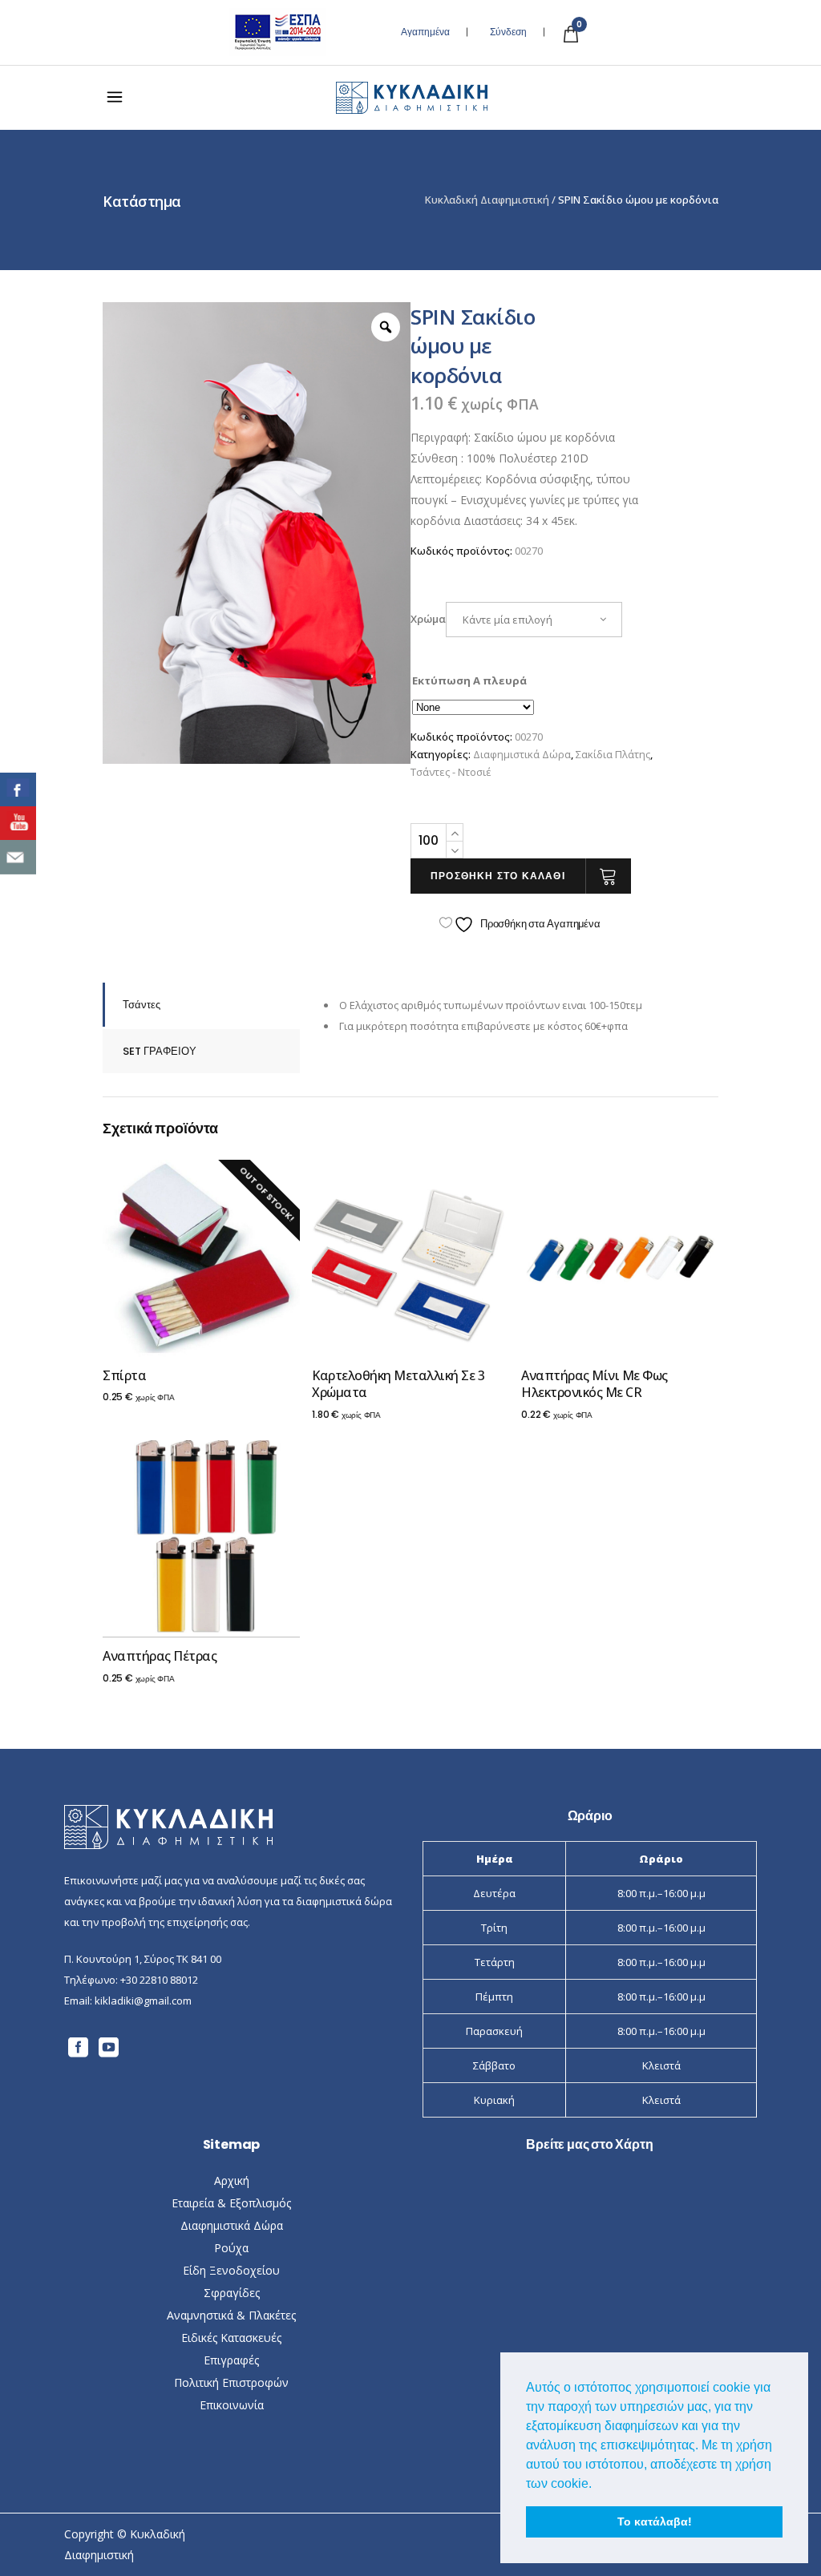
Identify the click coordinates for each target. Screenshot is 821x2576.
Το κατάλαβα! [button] (655, 2521)
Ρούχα (231, 2248)
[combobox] (534, 620)
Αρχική (232, 2180)
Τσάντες (142, 1005)
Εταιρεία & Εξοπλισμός (231, 2203)
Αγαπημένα (425, 32)
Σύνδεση (508, 32)
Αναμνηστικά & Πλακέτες (231, 2315)
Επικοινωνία (232, 2405)
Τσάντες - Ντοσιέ (451, 772)
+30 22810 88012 (159, 1980)
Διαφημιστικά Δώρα (522, 754)
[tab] (201, 1005)
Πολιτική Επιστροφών (231, 2382)
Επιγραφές (231, 2360)
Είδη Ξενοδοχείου (231, 2270)
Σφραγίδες (232, 2293)
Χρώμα (428, 619)
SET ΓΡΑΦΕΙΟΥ (160, 1051)
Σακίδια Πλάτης (613, 754)
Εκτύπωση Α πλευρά (469, 680)
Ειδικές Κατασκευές (231, 2338)
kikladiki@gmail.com (143, 2001)
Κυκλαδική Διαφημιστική (487, 200)
